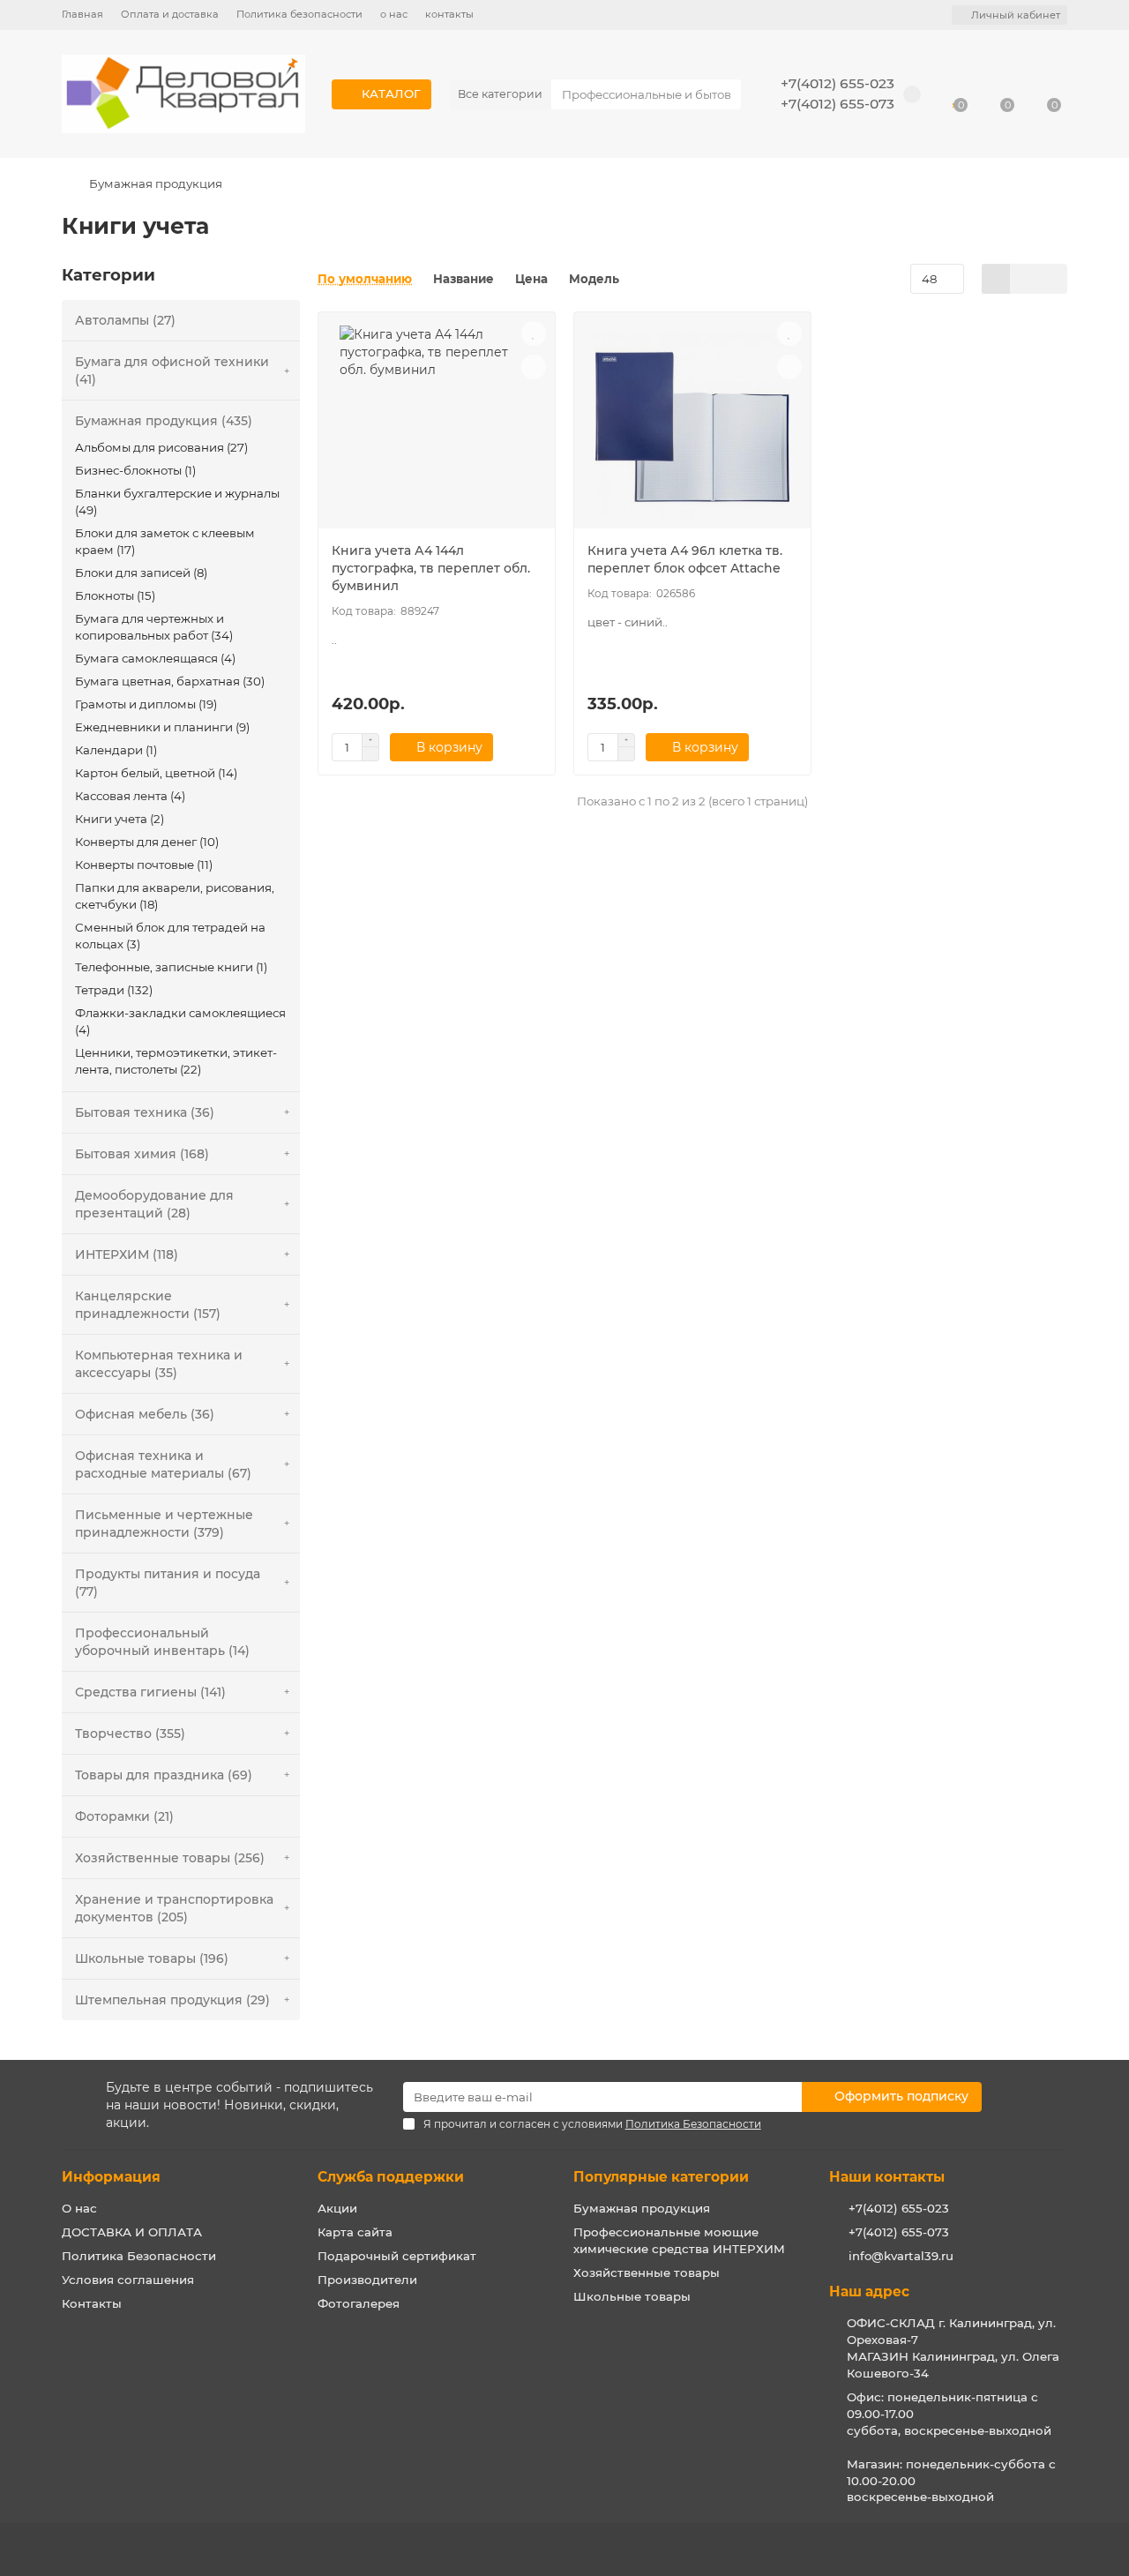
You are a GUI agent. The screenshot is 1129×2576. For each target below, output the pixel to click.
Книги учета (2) (120, 819)
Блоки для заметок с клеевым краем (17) (165, 541)
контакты (449, 14)
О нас (79, 2208)
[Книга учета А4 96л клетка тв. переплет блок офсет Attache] (692, 427)
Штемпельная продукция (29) (172, 2000)
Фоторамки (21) (124, 1816)
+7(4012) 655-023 (837, 83)
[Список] (1024, 279)
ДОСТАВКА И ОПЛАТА (132, 2232)
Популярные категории (661, 2177)
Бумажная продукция (156, 183)
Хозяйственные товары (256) (170, 1858)
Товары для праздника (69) (164, 1775)
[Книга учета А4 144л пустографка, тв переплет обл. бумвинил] (437, 427)
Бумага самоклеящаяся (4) (155, 658)
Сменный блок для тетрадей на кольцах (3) (170, 936)
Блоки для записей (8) (141, 573)
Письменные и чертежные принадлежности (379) (164, 1524)
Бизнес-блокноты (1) (135, 470)
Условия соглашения (128, 2280)
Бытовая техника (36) (145, 1112)
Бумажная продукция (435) (164, 421)
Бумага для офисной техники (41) (172, 371)
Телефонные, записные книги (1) (171, 967)
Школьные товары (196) (152, 1958)
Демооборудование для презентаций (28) (154, 1204)
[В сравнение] (534, 367)
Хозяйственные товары (647, 2273)
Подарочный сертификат (397, 2256)
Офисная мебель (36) (145, 1414)
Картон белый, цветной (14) (156, 773)
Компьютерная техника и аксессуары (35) (159, 1364)
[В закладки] (534, 333)
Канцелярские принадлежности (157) (148, 1305)
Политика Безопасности (139, 2256)
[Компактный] (1053, 279)
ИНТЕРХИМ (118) (127, 1254)
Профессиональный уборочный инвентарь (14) (162, 1642)
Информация (111, 2177)
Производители (367, 2280)
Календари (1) (116, 750)
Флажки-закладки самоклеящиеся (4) (180, 1021)
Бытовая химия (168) (142, 1154)
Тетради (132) (114, 990)
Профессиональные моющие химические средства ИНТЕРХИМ (679, 2240)
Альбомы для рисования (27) (161, 447)
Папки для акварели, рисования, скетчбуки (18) (175, 896)
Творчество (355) (130, 1734)
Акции (337, 2208)
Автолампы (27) (125, 320)
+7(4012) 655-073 (837, 104)
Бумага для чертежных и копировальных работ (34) (154, 627)
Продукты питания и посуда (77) (168, 1583)
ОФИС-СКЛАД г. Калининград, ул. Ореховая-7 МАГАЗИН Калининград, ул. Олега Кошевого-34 (953, 2348)
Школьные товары (632, 2296)
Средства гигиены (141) (150, 1692)
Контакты (92, 2303)
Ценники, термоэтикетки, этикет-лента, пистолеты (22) (176, 1061)
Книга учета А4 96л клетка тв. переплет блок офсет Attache (685, 559)
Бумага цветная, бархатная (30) (170, 681)
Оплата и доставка (170, 14)
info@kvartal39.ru (901, 2256)
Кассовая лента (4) (130, 796)
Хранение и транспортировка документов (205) (174, 1908)
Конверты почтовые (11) (144, 865)
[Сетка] (996, 279)
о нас (394, 14)
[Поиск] (722, 94)
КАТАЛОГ (391, 94)
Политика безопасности (299, 14)
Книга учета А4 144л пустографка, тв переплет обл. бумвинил (431, 568)
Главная (82, 14)
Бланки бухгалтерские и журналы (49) (177, 502)
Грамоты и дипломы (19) (146, 704)
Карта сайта (355, 2232)
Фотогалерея (359, 2303)
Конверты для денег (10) (147, 842)
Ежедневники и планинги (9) (162, 727)
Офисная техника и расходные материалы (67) (163, 1464)
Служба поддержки (391, 2177)
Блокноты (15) (115, 595)
